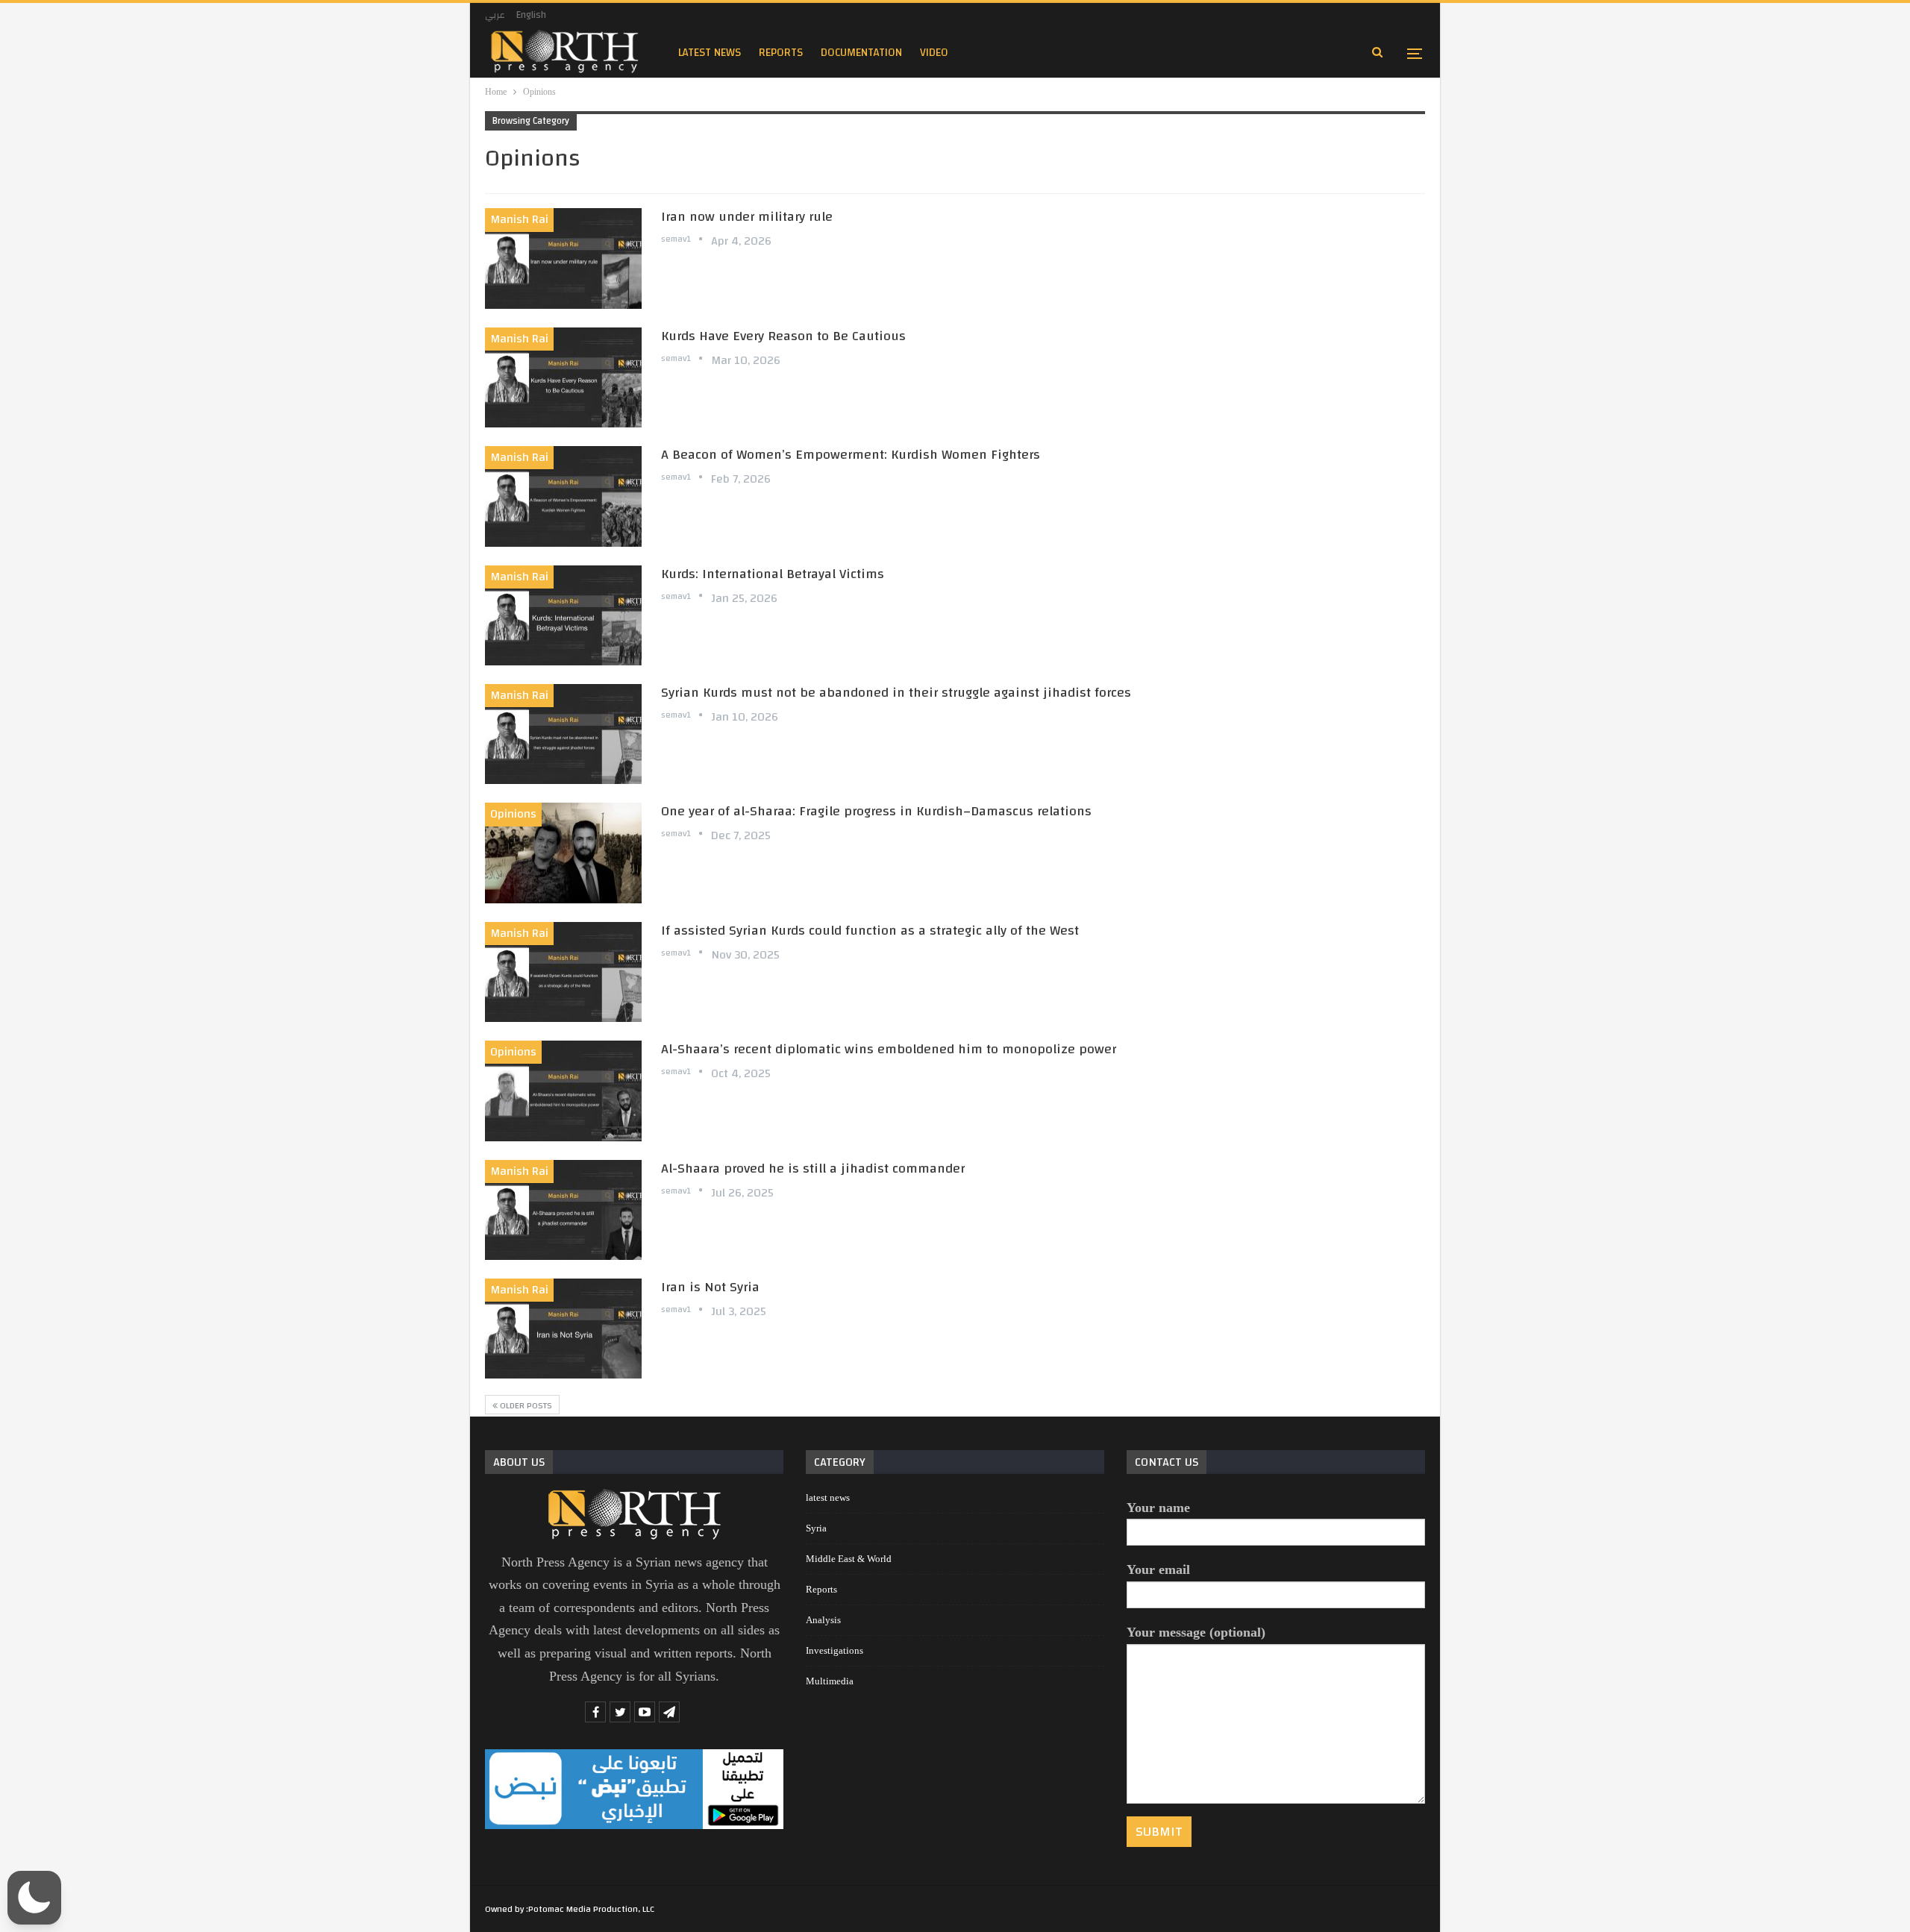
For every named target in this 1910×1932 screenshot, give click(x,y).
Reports (821, 1589)
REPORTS (781, 53)
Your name (1158, 1508)
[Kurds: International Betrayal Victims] (563, 615)
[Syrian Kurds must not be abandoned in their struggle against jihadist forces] (563, 734)
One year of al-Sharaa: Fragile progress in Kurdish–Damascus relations (876, 811)
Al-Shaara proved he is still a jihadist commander (813, 1169)
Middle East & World (849, 1559)
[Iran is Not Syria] (563, 1329)
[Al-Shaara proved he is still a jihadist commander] (563, 1210)
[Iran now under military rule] (563, 258)
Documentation (861, 53)
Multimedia (830, 1681)
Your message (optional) (1196, 1632)
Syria (816, 1528)
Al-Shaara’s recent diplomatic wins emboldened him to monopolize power (889, 1049)
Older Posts (525, 1405)
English (531, 15)
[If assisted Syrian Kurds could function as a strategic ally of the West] (563, 972)
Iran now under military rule (747, 217)
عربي (495, 15)
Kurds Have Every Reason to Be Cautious (783, 336)
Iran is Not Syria (710, 1287)
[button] (34, 1898)
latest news (710, 53)
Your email (1158, 1569)
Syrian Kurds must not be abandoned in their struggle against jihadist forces (896, 693)
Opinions (513, 814)
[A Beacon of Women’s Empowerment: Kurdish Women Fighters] (563, 496)
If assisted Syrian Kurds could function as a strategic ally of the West (872, 931)
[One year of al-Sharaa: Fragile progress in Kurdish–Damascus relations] (563, 853)
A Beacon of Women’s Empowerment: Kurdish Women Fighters (851, 455)
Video (934, 53)
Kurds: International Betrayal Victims (773, 574)
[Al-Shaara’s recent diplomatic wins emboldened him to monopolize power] (563, 1091)
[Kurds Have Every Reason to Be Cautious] (563, 377)
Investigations (835, 1650)
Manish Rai (519, 219)
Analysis (823, 1620)
